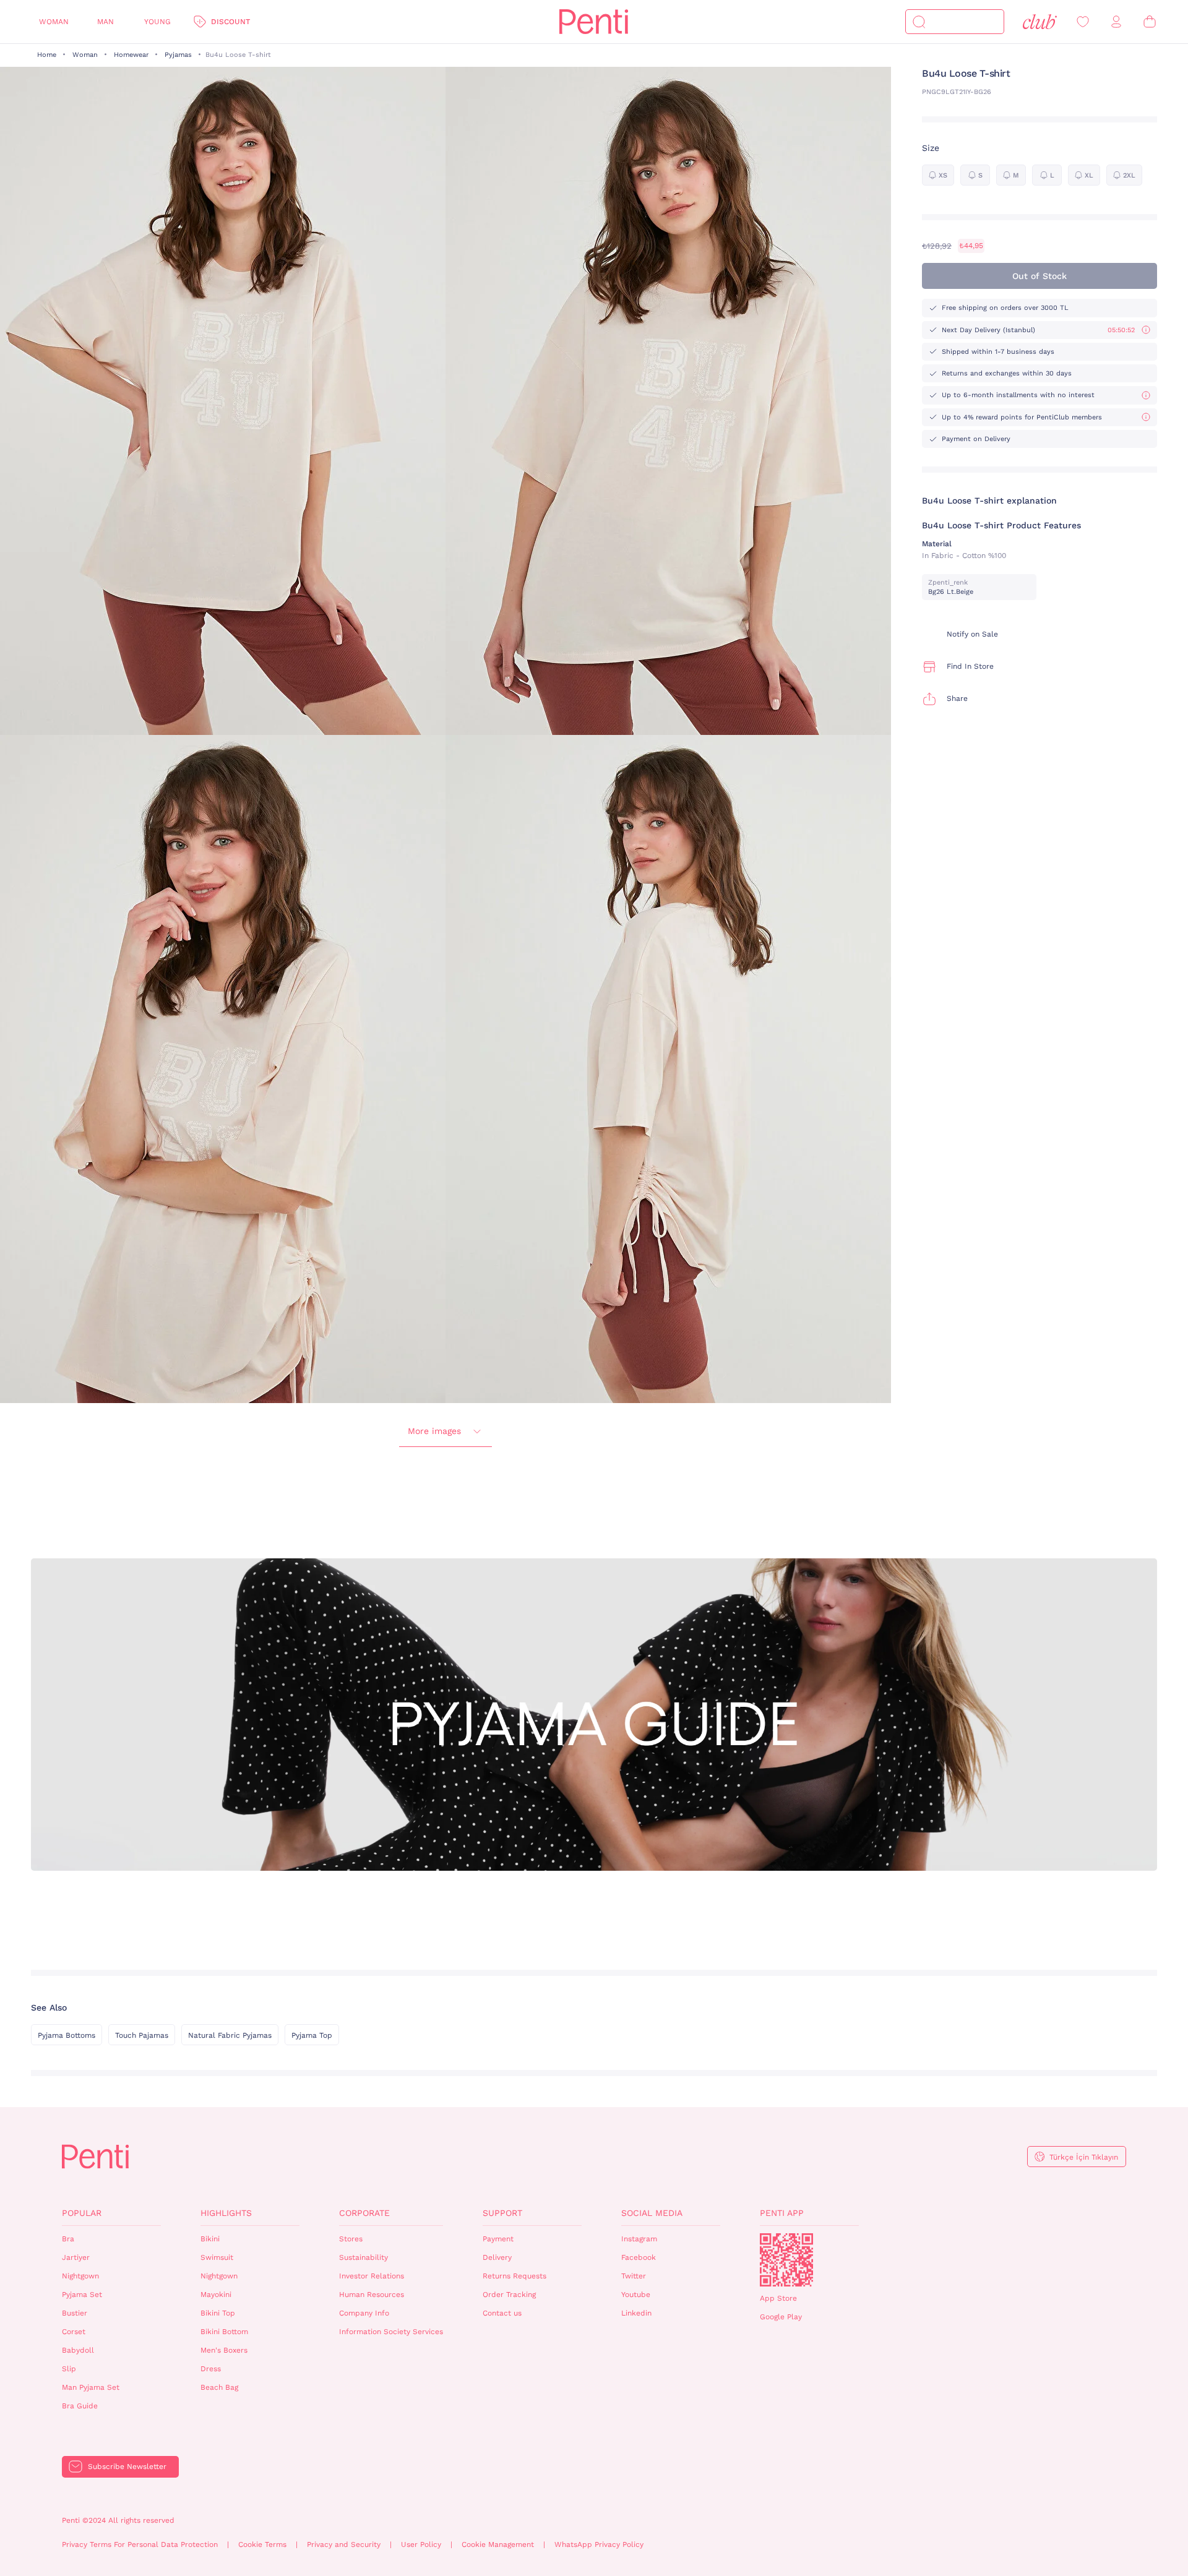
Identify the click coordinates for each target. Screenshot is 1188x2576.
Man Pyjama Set (91, 2387)
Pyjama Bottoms (67, 2035)
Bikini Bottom (224, 2332)
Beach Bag (219, 2387)
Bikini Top (218, 2313)
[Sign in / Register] (1116, 22)
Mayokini (216, 2295)
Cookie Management (498, 2544)
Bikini (210, 2239)
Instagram (639, 2239)
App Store (778, 2298)
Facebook (639, 2257)
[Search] (919, 22)
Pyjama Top (312, 2035)
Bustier (75, 2313)
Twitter (634, 2276)
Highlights (226, 2213)
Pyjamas (178, 55)
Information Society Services (391, 2332)
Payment (498, 2239)
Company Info (364, 2313)
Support (502, 2213)
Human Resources (372, 2295)
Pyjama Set (82, 2295)
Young (157, 22)
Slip (69, 2369)
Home (47, 55)
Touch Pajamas (142, 2035)
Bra (68, 2239)
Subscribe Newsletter (127, 2467)
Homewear (131, 55)
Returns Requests (514, 2276)
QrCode (786, 2260)
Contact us (502, 2313)
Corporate (364, 2213)
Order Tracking (509, 2295)
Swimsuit (217, 2257)
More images (434, 1431)
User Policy (421, 2544)
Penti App (782, 2213)
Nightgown (80, 2276)
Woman (54, 22)
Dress (211, 2369)
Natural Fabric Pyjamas (230, 2035)
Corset (74, 2332)
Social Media (652, 2213)
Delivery (497, 2257)
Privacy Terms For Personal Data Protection (140, 2544)
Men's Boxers (224, 2350)
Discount (230, 22)
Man (105, 22)
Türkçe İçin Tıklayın (1084, 2157)
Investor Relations (372, 2276)
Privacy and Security (344, 2544)
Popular (82, 2213)
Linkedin (636, 2313)
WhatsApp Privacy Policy (599, 2544)
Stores (351, 2239)
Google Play (781, 2317)
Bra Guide (80, 2406)
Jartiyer (76, 2257)
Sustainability (364, 2257)
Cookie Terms (262, 2544)
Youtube (636, 2295)
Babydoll (78, 2350)
